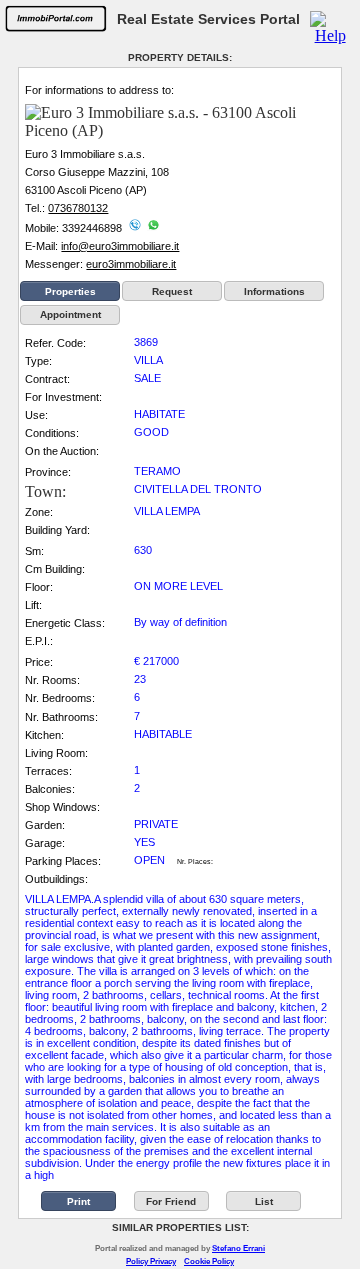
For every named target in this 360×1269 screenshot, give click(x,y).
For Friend (171, 1201)
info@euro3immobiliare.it (120, 246)
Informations (274, 291)
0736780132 (78, 208)
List (264, 1201)
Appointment (70, 314)
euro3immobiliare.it (131, 264)
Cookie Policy (209, 1261)
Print (78, 1201)
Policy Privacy (151, 1261)
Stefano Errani (238, 1248)
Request (172, 291)
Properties (70, 291)
